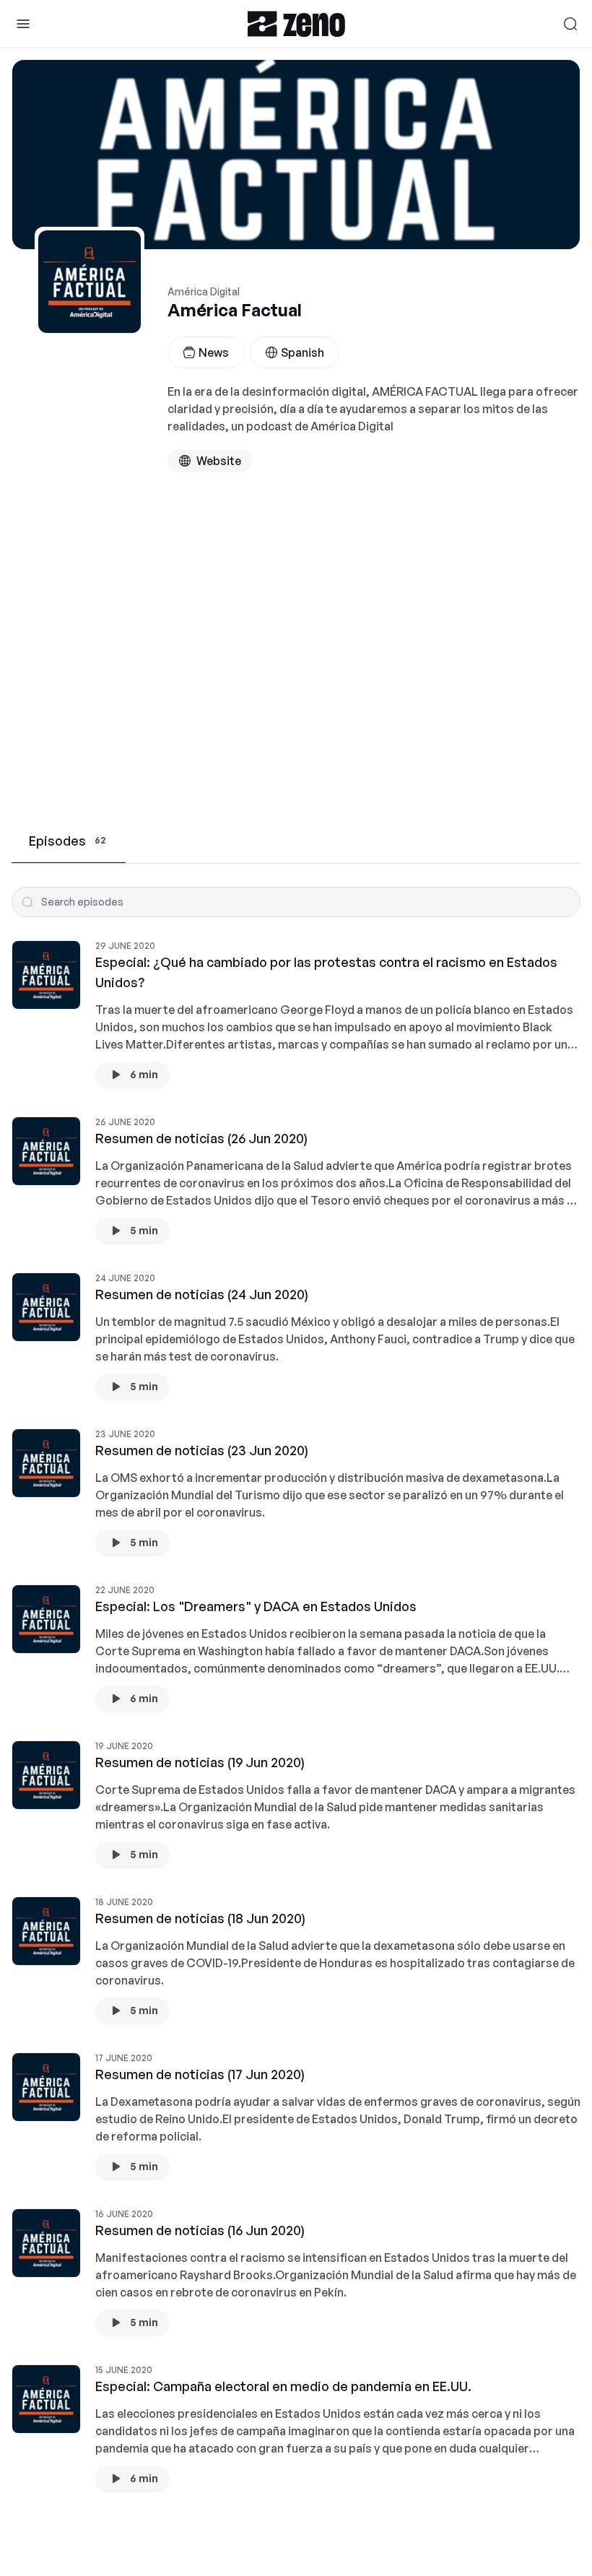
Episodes (67, 841)
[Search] (570, 24)
